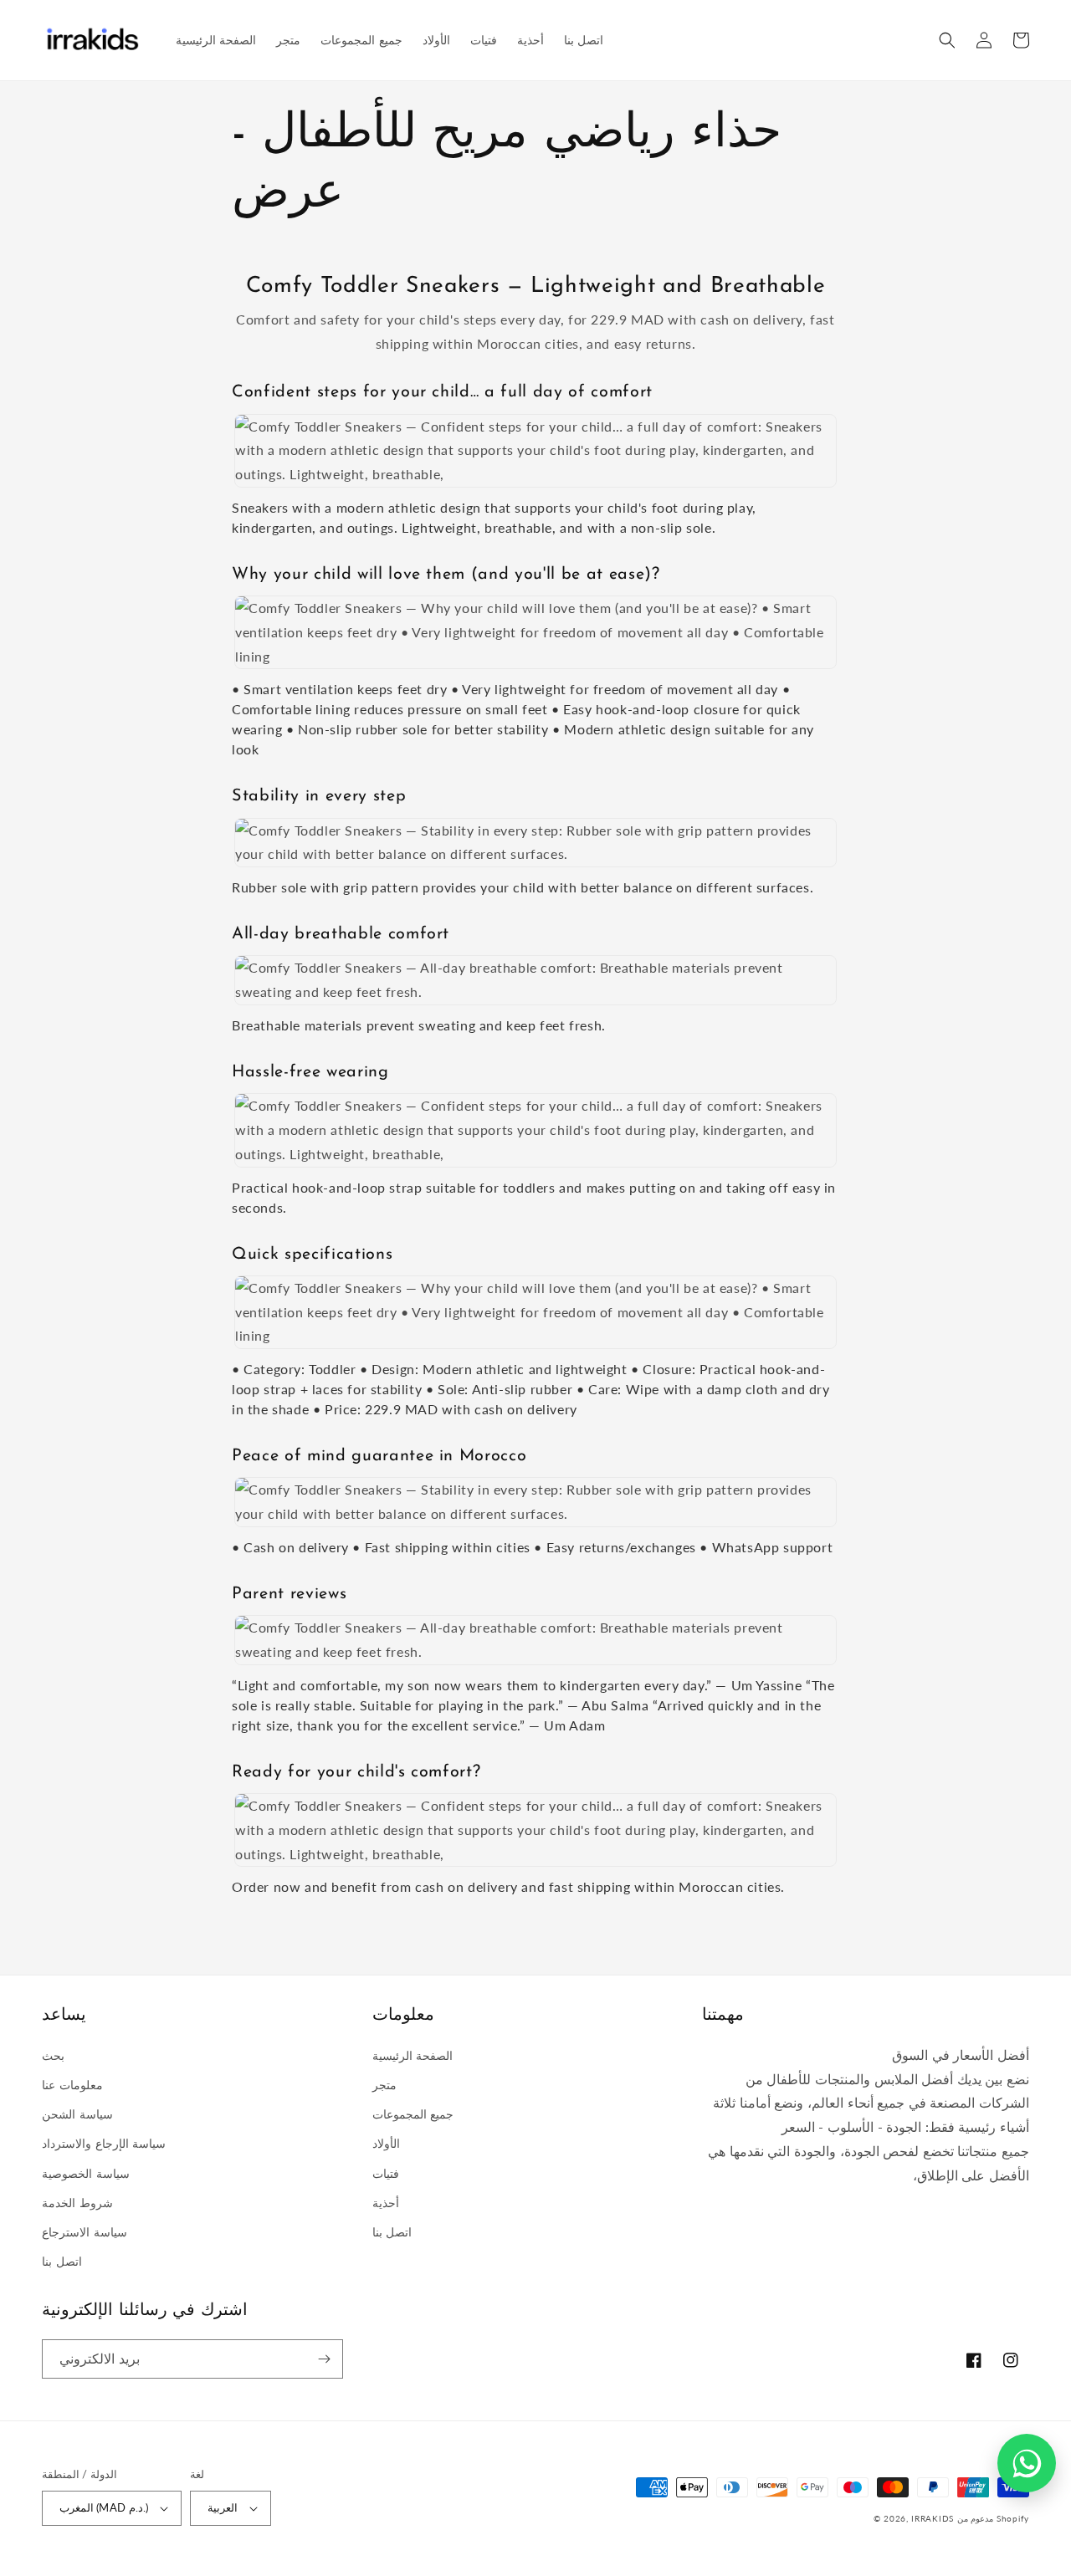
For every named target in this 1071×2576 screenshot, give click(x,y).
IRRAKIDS (933, 2518)
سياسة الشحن (77, 2114)
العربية (223, 2507)
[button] (947, 40)
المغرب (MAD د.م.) (104, 2507)
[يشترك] (324, 2359)
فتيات (386, 2173)
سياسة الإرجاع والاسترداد (104, 2143)
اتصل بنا (62, 2261)
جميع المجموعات (413, 2114)
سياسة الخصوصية (86, 2173)
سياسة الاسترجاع (85, 2232)
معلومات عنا (72, 2085)
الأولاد (386, 2143)
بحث (53, 2055)
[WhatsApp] (1027, 2463)
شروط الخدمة (77, 2203)
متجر (384, 2085)
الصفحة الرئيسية (413, 2055)
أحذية (386, 2203)
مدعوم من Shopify (993, 2518)
